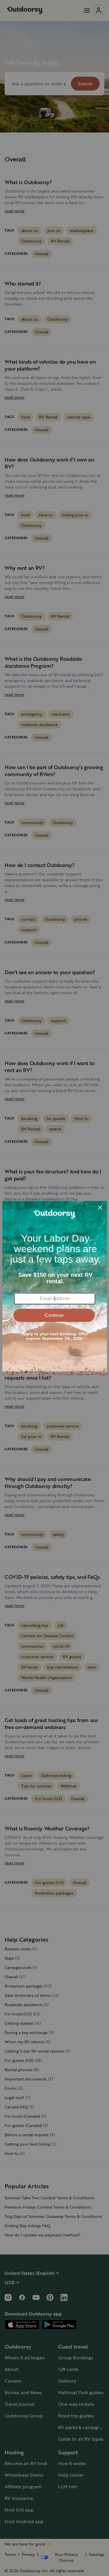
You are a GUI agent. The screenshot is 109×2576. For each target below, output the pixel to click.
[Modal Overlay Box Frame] (55, 1288)
